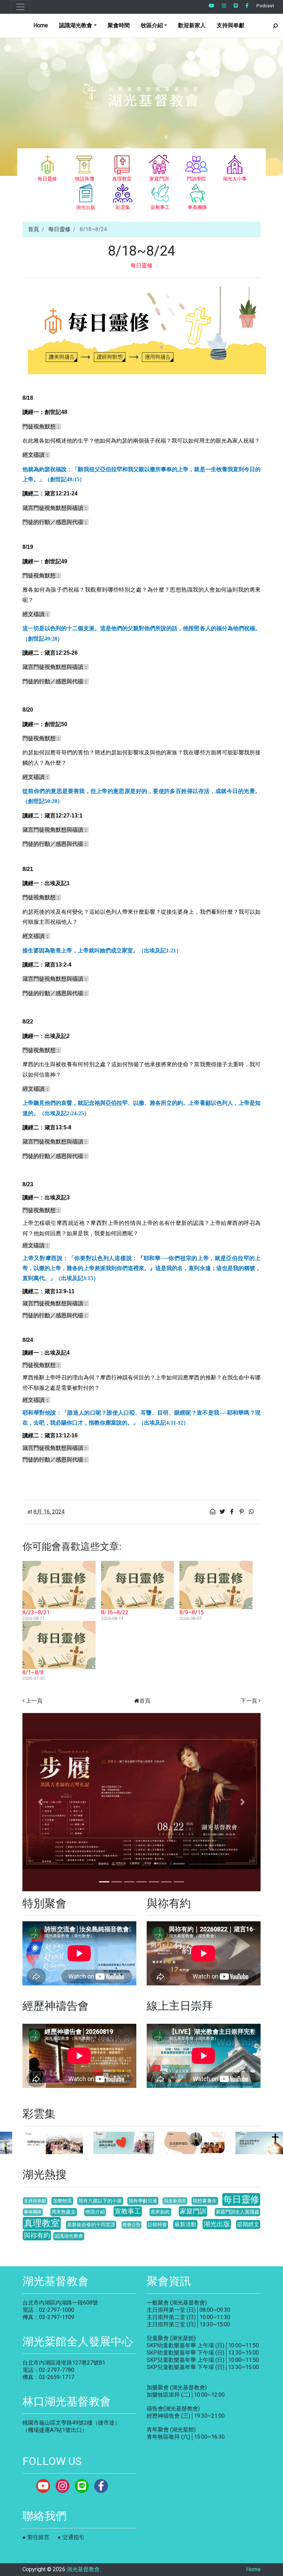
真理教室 (42, 2223)
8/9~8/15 (192, 1612)
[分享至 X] (223, 1512)
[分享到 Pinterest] (242, 1512)
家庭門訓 (193, 2211)
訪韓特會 (157, 2225)
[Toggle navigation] (20, 7)
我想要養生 (205, 2201)
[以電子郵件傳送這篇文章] (213, 1512)
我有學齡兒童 (143, 2201)
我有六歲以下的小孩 (100, 2201)
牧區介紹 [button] (152, 25)
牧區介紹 (95, 2212)
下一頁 (249, 1701)
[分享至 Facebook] (233, 1512)
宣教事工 (128, 2211)
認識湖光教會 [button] (76, 25)
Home (41, 25)
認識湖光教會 (69, 2236)
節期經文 (248, 2224)
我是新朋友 (175, 2201)
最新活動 (185, 2224)
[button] (40, 1802)
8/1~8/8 (33, 1672)
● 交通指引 (71, 2537)
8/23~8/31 (36, 1612)
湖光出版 (217, 2224)
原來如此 (160, 2212)
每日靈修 (59, 229)
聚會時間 (119, 25)
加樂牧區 (62, 2201)
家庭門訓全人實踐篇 (237, 2212)
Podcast (265, 6)
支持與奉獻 (231, 25)
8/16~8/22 (115, 1612)
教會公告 (131, 2225)
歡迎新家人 (192, 25)
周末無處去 (64, 2212)
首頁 (33, 229)
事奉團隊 (33, 2212)
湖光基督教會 (83, 2569)
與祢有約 (37, 2235)
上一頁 (34, 1701)
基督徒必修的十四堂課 (91, 2225)
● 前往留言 (36, 2537)
